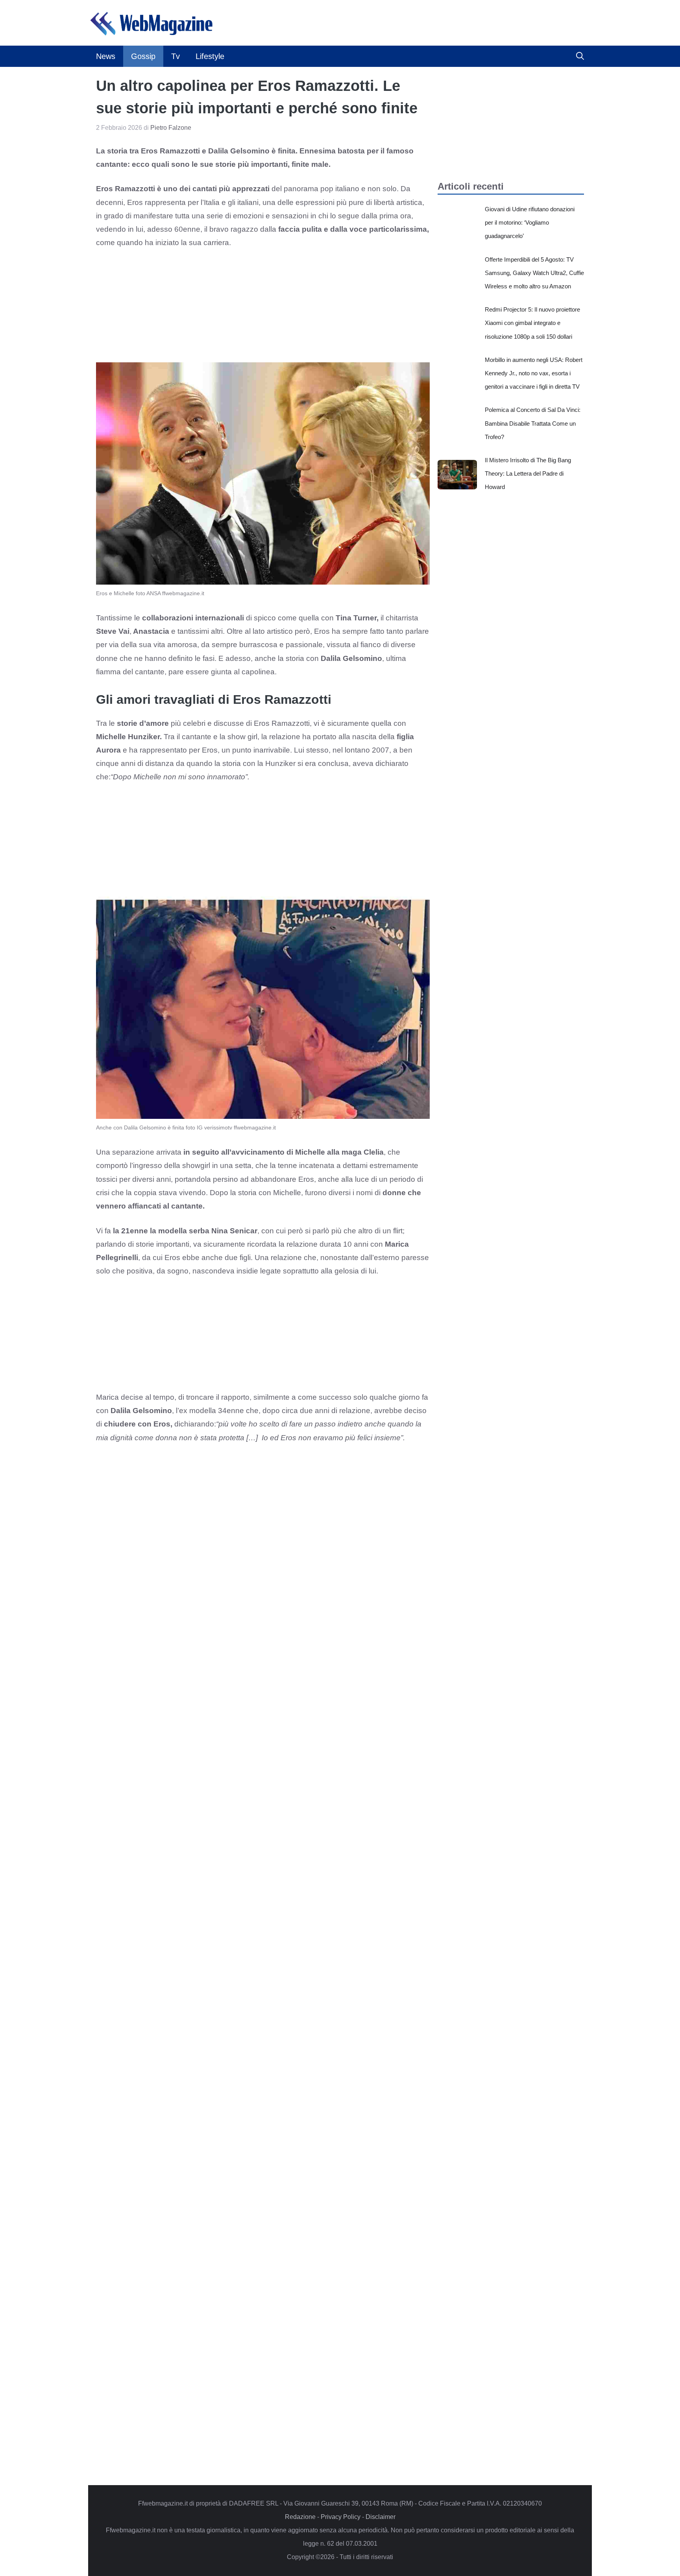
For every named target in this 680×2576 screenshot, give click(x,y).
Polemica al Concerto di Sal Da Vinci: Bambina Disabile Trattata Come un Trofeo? (533, 423)
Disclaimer (381, 2517)
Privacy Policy (341, 2517)
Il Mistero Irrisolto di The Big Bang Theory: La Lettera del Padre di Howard (528, 473)
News (106, 56)
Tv (176, 56)
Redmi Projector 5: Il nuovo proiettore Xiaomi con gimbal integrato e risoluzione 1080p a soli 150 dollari (532, 323)
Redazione (300, 2517)
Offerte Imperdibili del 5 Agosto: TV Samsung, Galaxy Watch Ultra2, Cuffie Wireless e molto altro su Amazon (534, 273)
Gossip (143, 56)
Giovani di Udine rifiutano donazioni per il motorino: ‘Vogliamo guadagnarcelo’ (530, 222)
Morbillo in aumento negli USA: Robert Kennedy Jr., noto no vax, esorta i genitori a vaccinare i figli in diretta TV (534, 373)
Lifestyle (210, 56)
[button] (580, 56)
